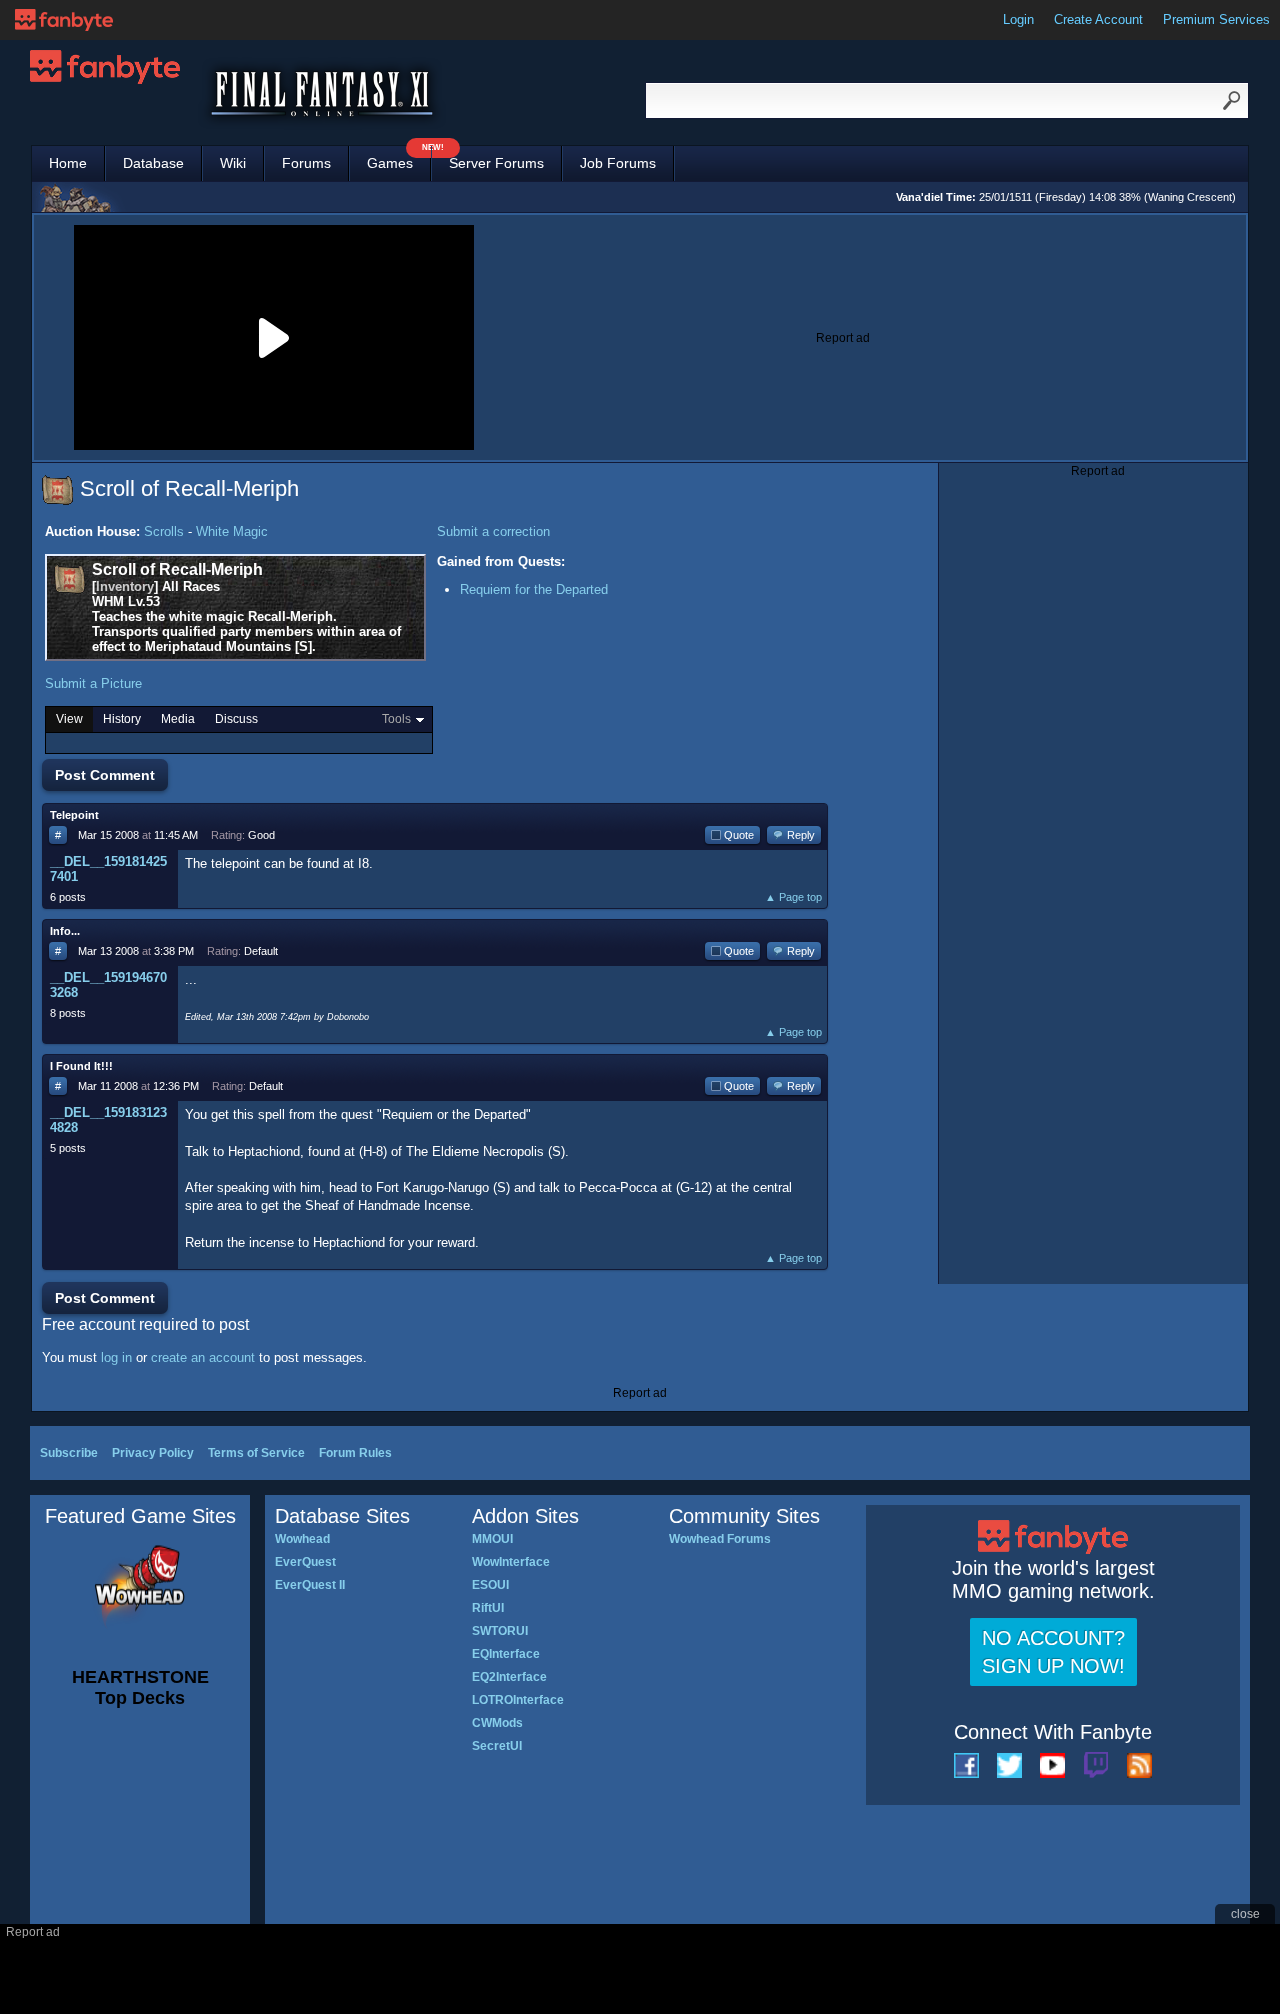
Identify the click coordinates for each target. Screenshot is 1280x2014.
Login (1018, 19)
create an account (203, 1357)
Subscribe (69, 1453)
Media (178, 719)
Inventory (125, 586)
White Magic (232, 531)
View (69, 719)
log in (116, 1357)
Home (68, 163)
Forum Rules (355, 1453)
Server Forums (496, 163)
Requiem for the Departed (534, 589)
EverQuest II (310, 1585)
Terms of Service (256, 1453)
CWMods (497, 1723)
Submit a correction (493, 531)
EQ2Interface (509, 1677)
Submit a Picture (93, 683)
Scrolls (164, 531)
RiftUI (488, 1608)
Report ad (843, 338)
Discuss (236, 719)
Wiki (233, 163)
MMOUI (492, 1539)
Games (399, 158)
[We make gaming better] (64, 20)
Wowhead (302, 1539)
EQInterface (506, 1654)
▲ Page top (793, 897)
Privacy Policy (153, 1453)
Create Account (1098, 19)
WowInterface (511, 1562)
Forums (306, 163)
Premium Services (1216, 19)
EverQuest (305, 1562)
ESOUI (490, 1585)
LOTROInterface (518, 1700)
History (122, 719)
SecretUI (497, 1746)
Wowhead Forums (720, 1539)
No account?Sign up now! (1053, 1652)
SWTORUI (500, 1631)
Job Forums (618, 163)
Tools (396, 719)
